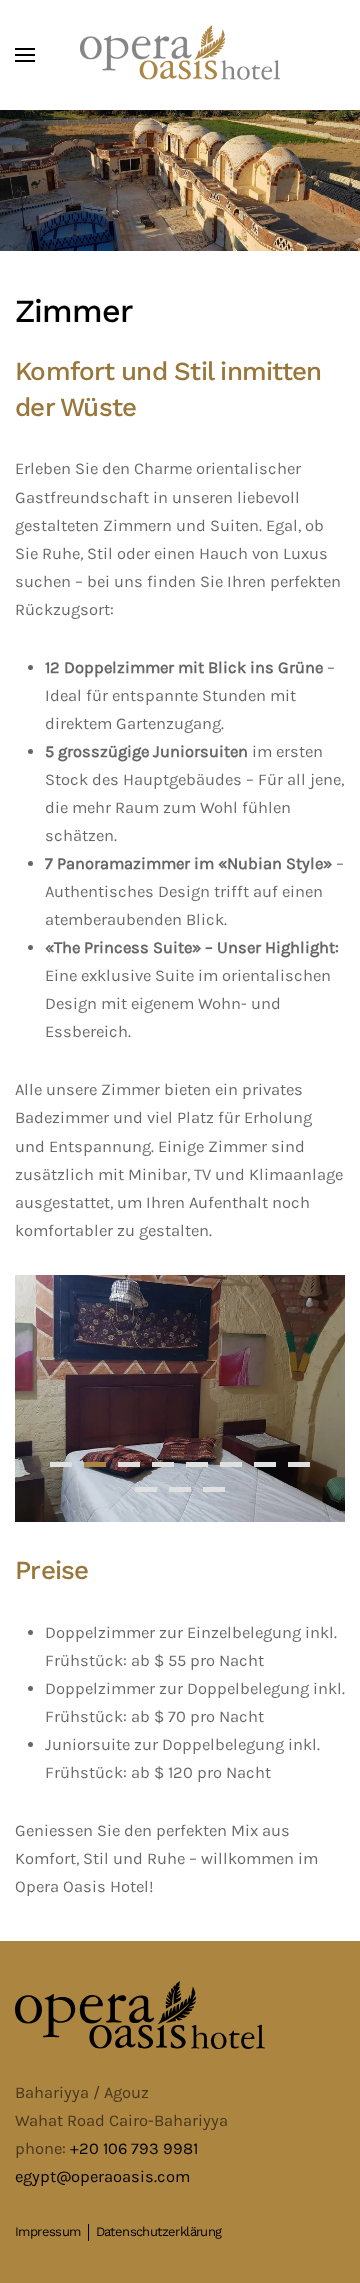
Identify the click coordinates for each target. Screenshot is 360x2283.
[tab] (61, 1464)
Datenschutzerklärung (159, 2231)
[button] (25, 55)
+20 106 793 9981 (134, 2148)
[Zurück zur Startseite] (180, 55)
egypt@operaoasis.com (102, 2176)
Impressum (48, 2231)
